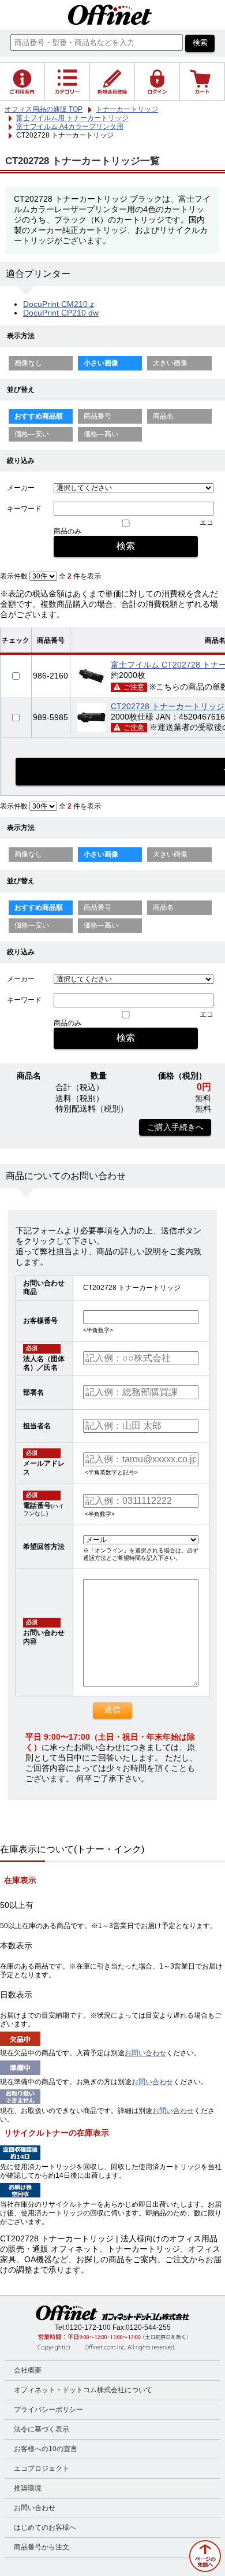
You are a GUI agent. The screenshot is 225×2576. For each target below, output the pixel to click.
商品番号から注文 (42, 2547)
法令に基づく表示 (42, 2429)
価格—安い (32, 434)
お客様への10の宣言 (46, 2449)
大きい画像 (170, 363)
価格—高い (101, 434)
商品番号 (97, 416)
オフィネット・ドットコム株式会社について (83, 2390)
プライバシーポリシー (48, 2410)
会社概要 (28, 2370)
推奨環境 (28, 2488)
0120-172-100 (88, 2327)
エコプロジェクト (42, 2468)
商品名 (163, 416)
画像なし (28, 363)
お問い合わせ (145, 2053)
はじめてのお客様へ (45, 2527)
